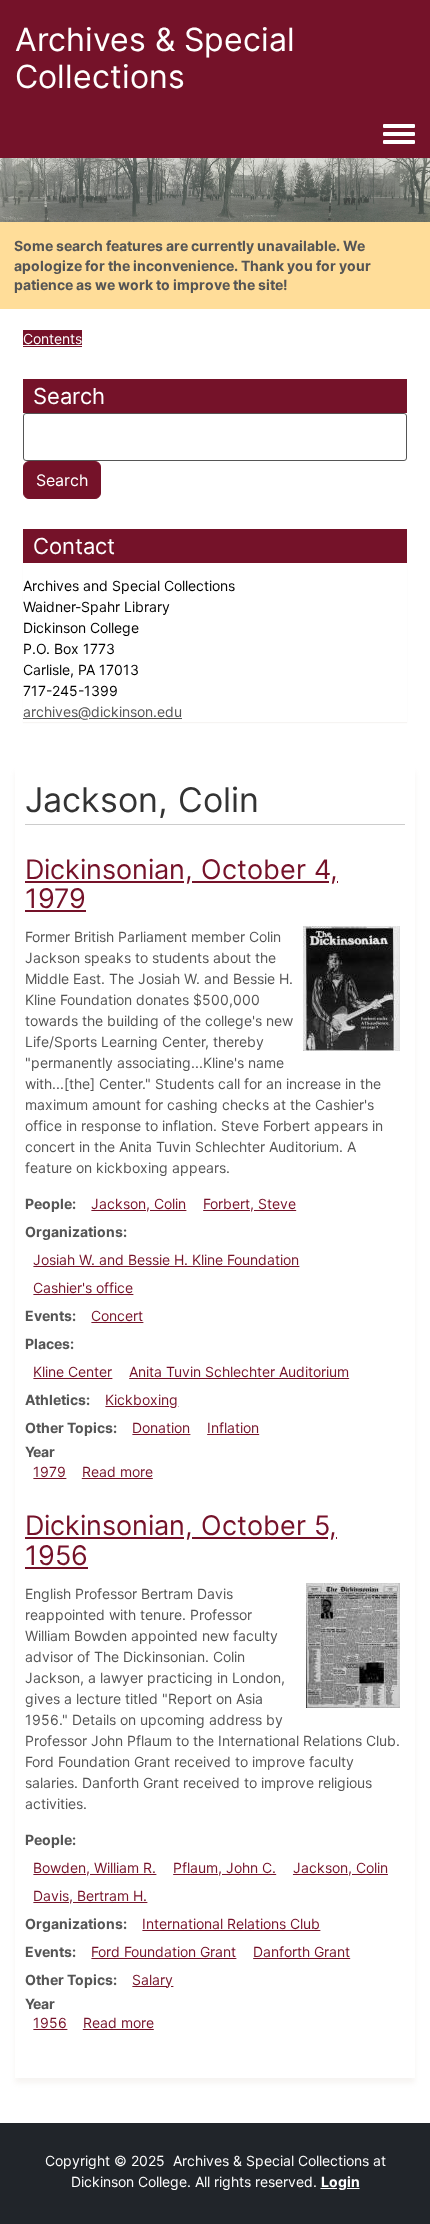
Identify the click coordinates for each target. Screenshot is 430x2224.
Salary (152, 1979)
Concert (117, 1315)
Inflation (233, 1427)
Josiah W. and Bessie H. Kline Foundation (166, 1259)
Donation (161, 1427)
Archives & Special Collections (155, 58)
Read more (117, 1471)
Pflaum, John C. (224, 1867)
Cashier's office (83, 1287)
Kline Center (72, 1371)
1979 (49, 1471)
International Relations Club (231, 1923)
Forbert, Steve (249, 1203)
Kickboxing (141, 1399)
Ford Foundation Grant (163, 1951)
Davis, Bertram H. (90, 1895)
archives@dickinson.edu (102, 711)
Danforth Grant (301, 1951)
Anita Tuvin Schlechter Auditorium (239, 1371)
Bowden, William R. (94, 1867)
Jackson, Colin (138, 1203)
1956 (50, 2022)
